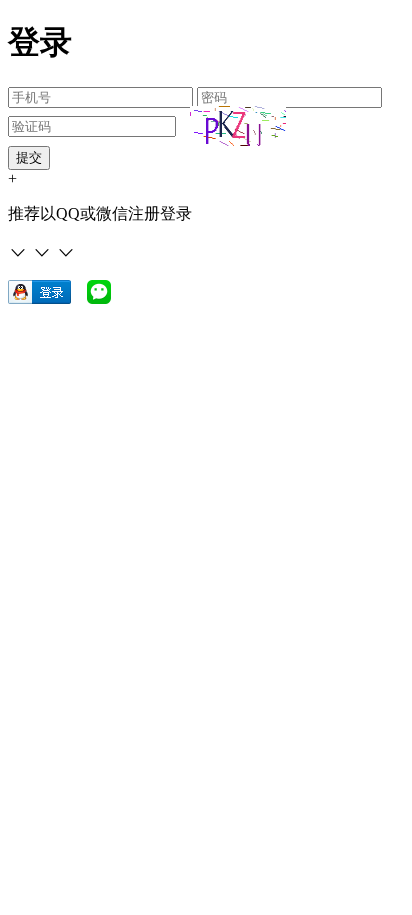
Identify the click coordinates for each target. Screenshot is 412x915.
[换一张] (238, 126)
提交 (29, 157)
